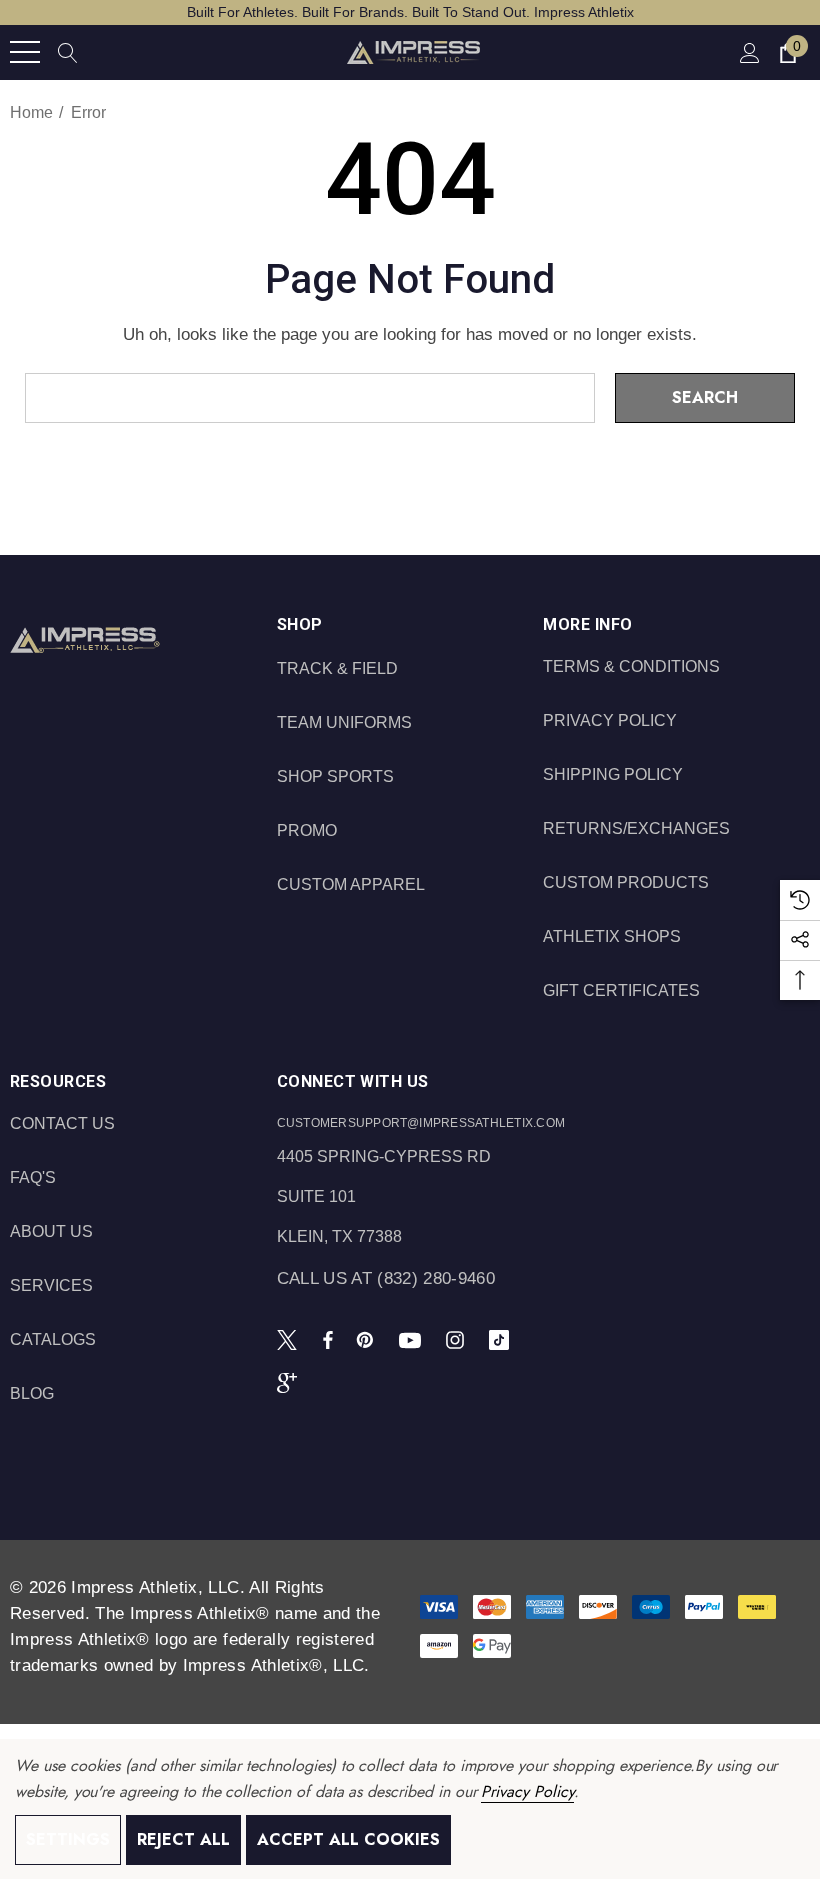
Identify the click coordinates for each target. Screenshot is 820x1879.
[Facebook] (328, 1339)
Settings (68, 1839)
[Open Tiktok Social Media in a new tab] (503, 1339)
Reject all (183, 1839)
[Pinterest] (368, 1339)
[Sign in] (748, 52)
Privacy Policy (527, 1791)
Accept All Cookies (348, 1839)
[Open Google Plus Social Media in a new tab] (291, 1382)
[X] (291, 1339)
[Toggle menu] (25, 52)
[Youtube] (413, 1339)
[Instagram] (458, 1339)
